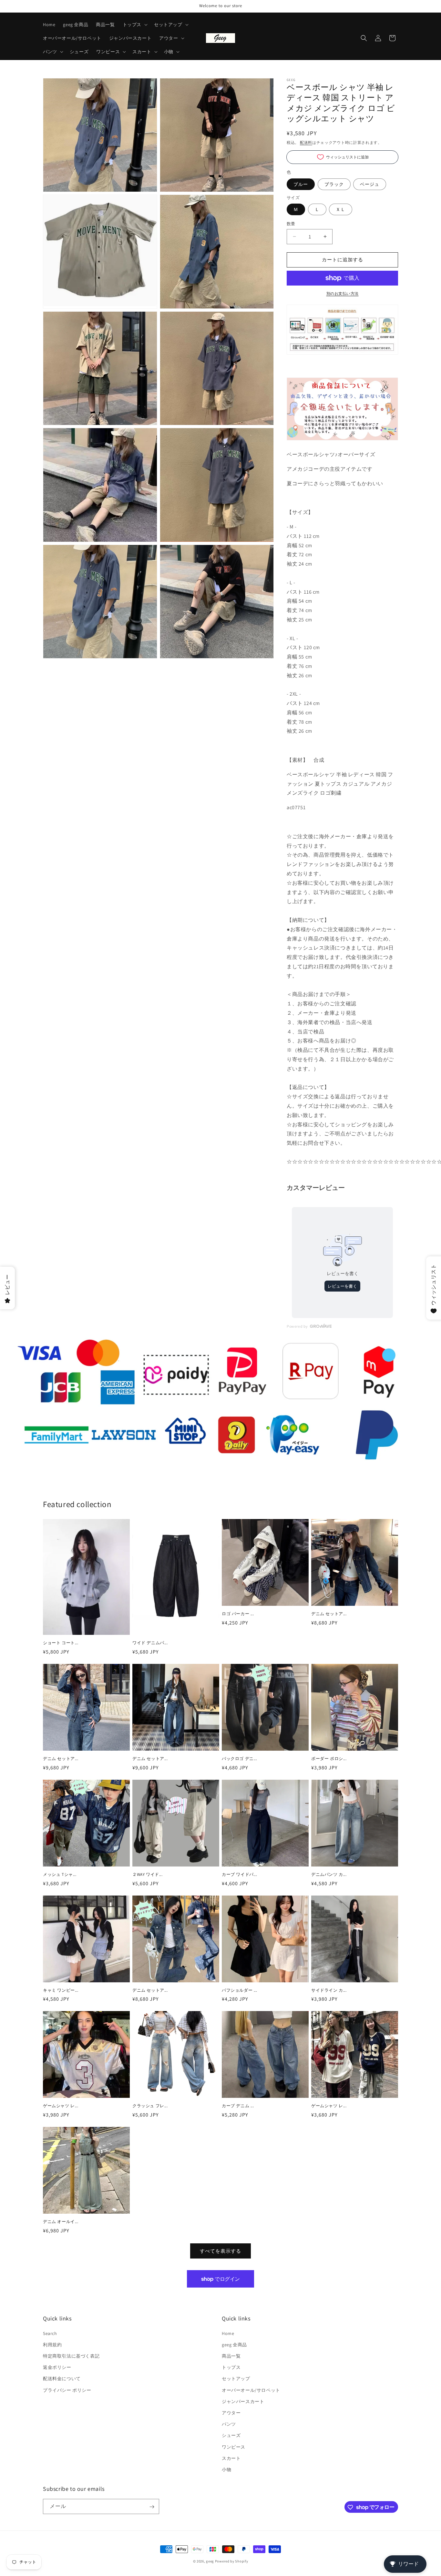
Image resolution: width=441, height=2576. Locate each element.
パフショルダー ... (240, 1990)
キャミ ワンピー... (61, 1990)
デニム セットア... (329, 1614)
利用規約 (52, 2345)
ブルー (301, 184)
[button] (134, 25)
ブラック (334, 184)
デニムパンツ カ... (329, 1875)
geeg (210, 2561)
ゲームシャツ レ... (61, 2106)
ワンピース (234, 2447)
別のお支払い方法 (343, 293)
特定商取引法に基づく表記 (71, 2356)
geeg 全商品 (234, 2345)
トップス (231, 2367)
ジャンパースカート (243, 2401)
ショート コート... (61, 1643)
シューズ (231, 2435)
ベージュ (370, 184)
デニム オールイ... (61, 2222)
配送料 (306, 142)
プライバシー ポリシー (67, 2390)
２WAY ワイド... (148, 1875)
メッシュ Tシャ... (60, 1875)
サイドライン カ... (329, 1990)
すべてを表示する (221, 2251)
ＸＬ (341, 209)
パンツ (229, 2424)
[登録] (152, 2507)
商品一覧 (231, 2356)
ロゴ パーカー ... (238, 1614)
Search (50, 2333)
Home (228, 2333)
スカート (231, 2458)
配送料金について (62, 2379)
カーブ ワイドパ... (240, 1875)
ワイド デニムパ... (150, 1643)
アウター (231, 2413)
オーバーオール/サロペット (251, 2390)
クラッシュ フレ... (150, 2106)
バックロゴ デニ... (240, 1759)
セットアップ (236, 2379)
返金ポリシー (57, 2367)
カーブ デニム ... (238, 2106)
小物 (226, 2470)
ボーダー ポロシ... (329, 1759)
